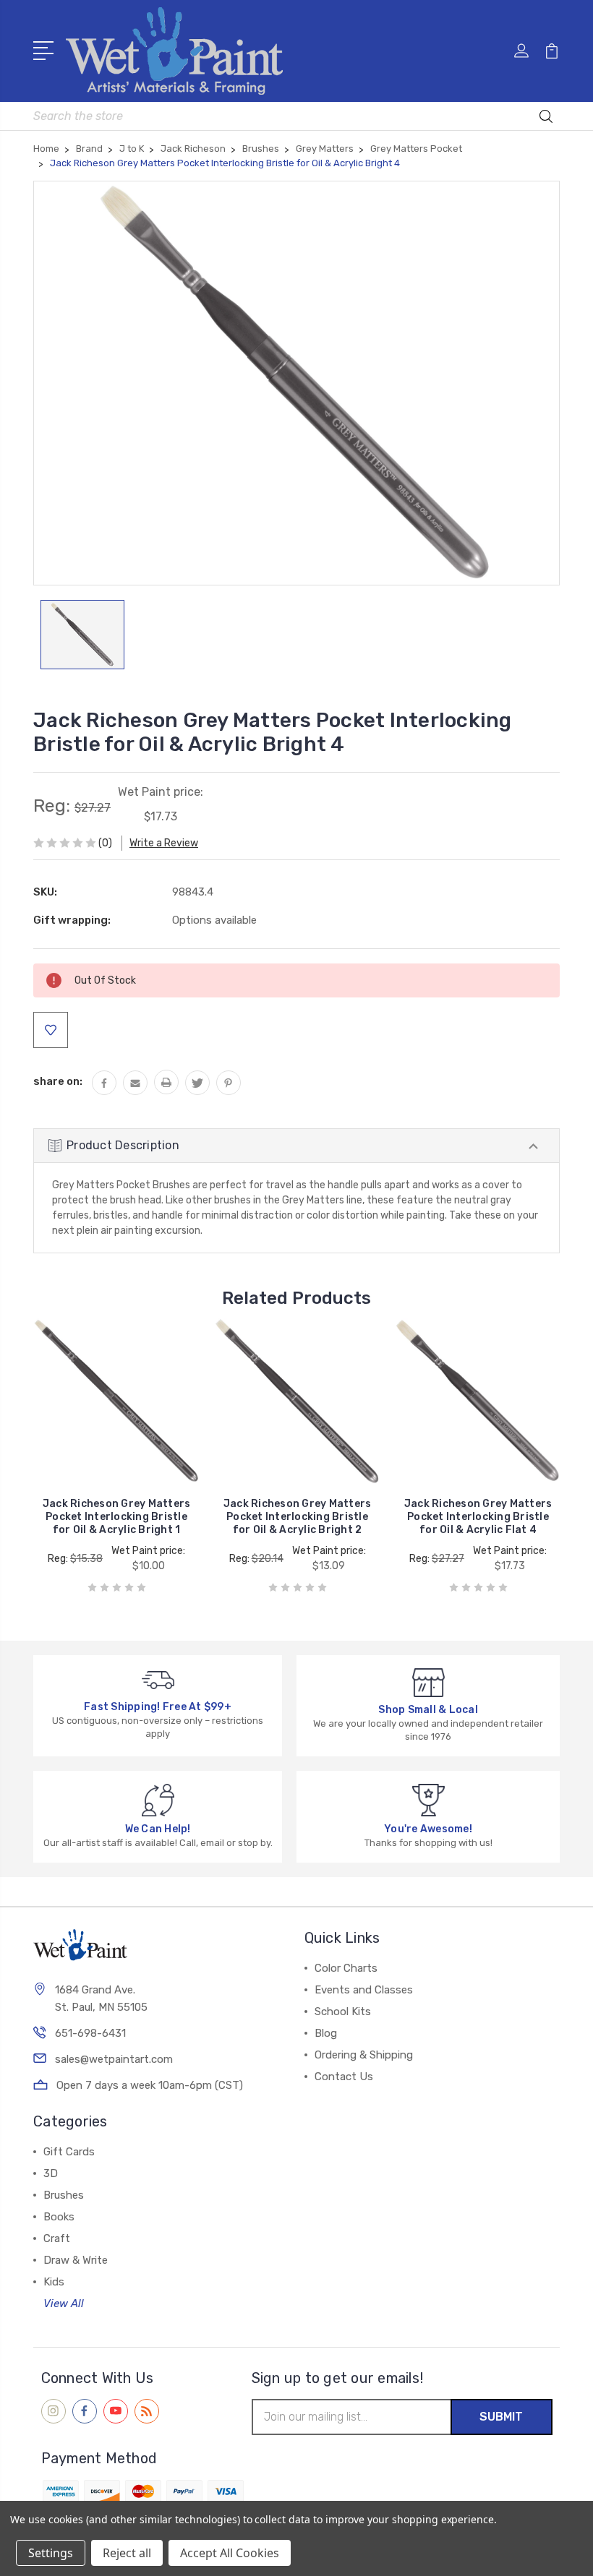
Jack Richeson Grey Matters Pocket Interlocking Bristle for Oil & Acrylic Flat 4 (478, 1517)
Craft (57, 2238)
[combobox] (296, 116)
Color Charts (346, 1968)
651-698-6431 (90, 2033)
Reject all (127, 2553)
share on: (58, 1081)
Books (59, 2217)
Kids (54, 2282)
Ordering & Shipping (364, 2055)
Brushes (64, 2195)
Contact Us (344, 2077)
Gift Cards (69, 2152)
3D (51, 2173)
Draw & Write (76, 2260)
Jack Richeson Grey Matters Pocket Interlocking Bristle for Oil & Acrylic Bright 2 (298, 1517)
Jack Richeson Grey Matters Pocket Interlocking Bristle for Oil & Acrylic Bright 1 (117, 1517)
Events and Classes (364, 1990)
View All (64, 2304)
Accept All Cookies (230, 2553)
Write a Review (164, 843)
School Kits (343, 2012)
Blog (326, 2033)
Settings (51, 2553)
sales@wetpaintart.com (114, 2059)
